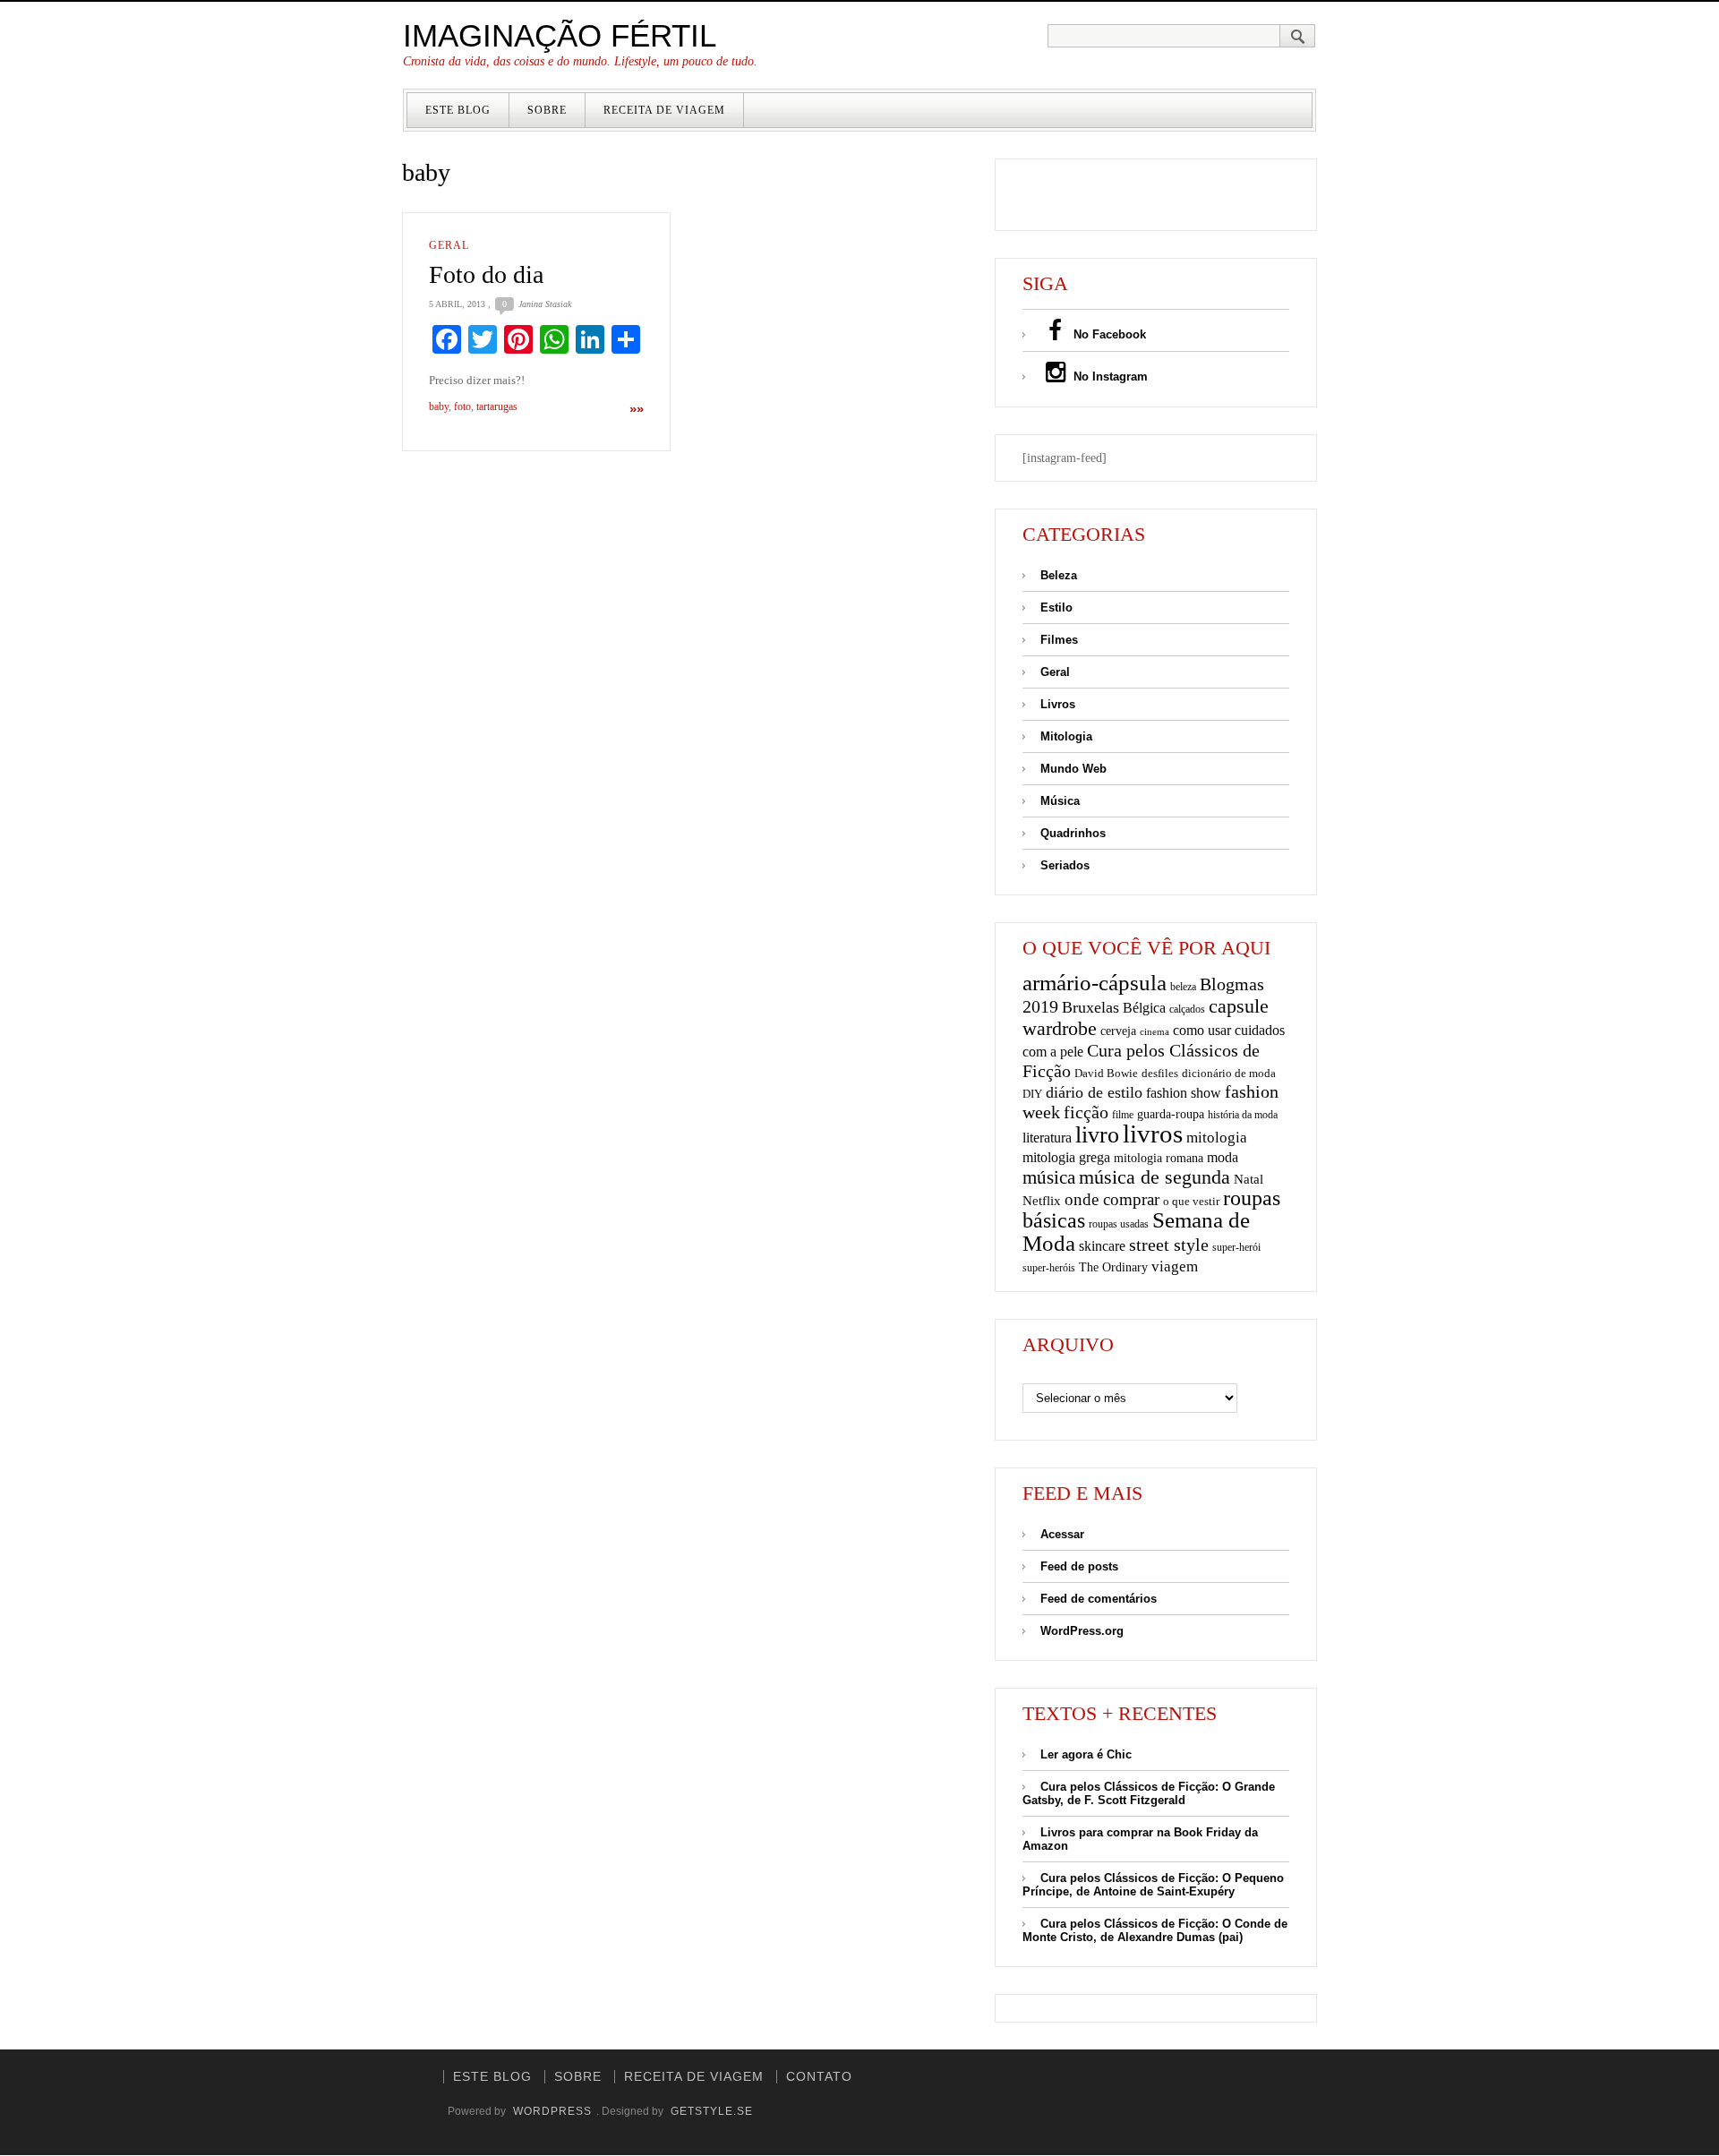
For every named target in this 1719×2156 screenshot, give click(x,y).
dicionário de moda (1229, 1073)
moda (1223, 1157)
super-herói (1236, 1248)
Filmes (1059, 640)
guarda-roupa (1171, 1114)
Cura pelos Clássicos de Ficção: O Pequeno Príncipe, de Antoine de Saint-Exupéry (1153, 1885)
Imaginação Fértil (560, 35)
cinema (1155, 1032)
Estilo (1056, 607)
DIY (1032, 1094)
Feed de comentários (1099, 1599)
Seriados (1065, 865)
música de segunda (1155, 1177)
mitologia (1217, 1138)
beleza (1183, 987)
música (1049, 1177)
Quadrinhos (1073, 833)
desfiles (1160, 1073)
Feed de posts (1079, 1566)
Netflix (1042, 1200)
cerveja (1118, 1031)
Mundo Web (1073, 769)
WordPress (552, 2111)
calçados (1187, 1009)
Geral (449, 245)
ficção (1086, 1112)
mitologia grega (1066, 1157)
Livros (1058, 704)
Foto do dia (486, 274)
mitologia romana (1159, 1158)
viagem (1175, 1266)
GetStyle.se (712, 2111)
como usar (1202, 1030)
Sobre (547, 110)
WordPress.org (1082, 1631)
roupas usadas (1119, 1224)
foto (462, 406)
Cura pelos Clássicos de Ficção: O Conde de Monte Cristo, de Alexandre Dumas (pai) (1155, 1930)
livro (1097, 1135)
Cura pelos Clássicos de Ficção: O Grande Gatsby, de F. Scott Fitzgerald (1149, 1793)
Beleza (1059, 575)
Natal (1249, 1179)
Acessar (1062, 1534)
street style (1169, 1245)
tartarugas (497, 406)
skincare (1102, 1246)
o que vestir (1191, 1201)
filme (1123, 1115)
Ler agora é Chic (1086, 1754)
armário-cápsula (1095, 983)
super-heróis (1049, 1268)
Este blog (458, 110)
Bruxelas (1090, 1007)
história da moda (1243, 1115)
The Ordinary (1113, 1267)
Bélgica (1144, 1008)
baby (439, 406)
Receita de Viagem (664, 110)
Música (1060, 801)
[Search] (1298, 36)
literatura (1047, 1138)
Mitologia (1066, 736)
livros (1153, 1134)
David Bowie (1106, 1073)
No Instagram (1109, 376)
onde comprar (1112, 1199)
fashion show (1184, 1093)
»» (637, 409)
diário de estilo (1094, 1092)
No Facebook (1108, 334)
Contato (819, 2076)
